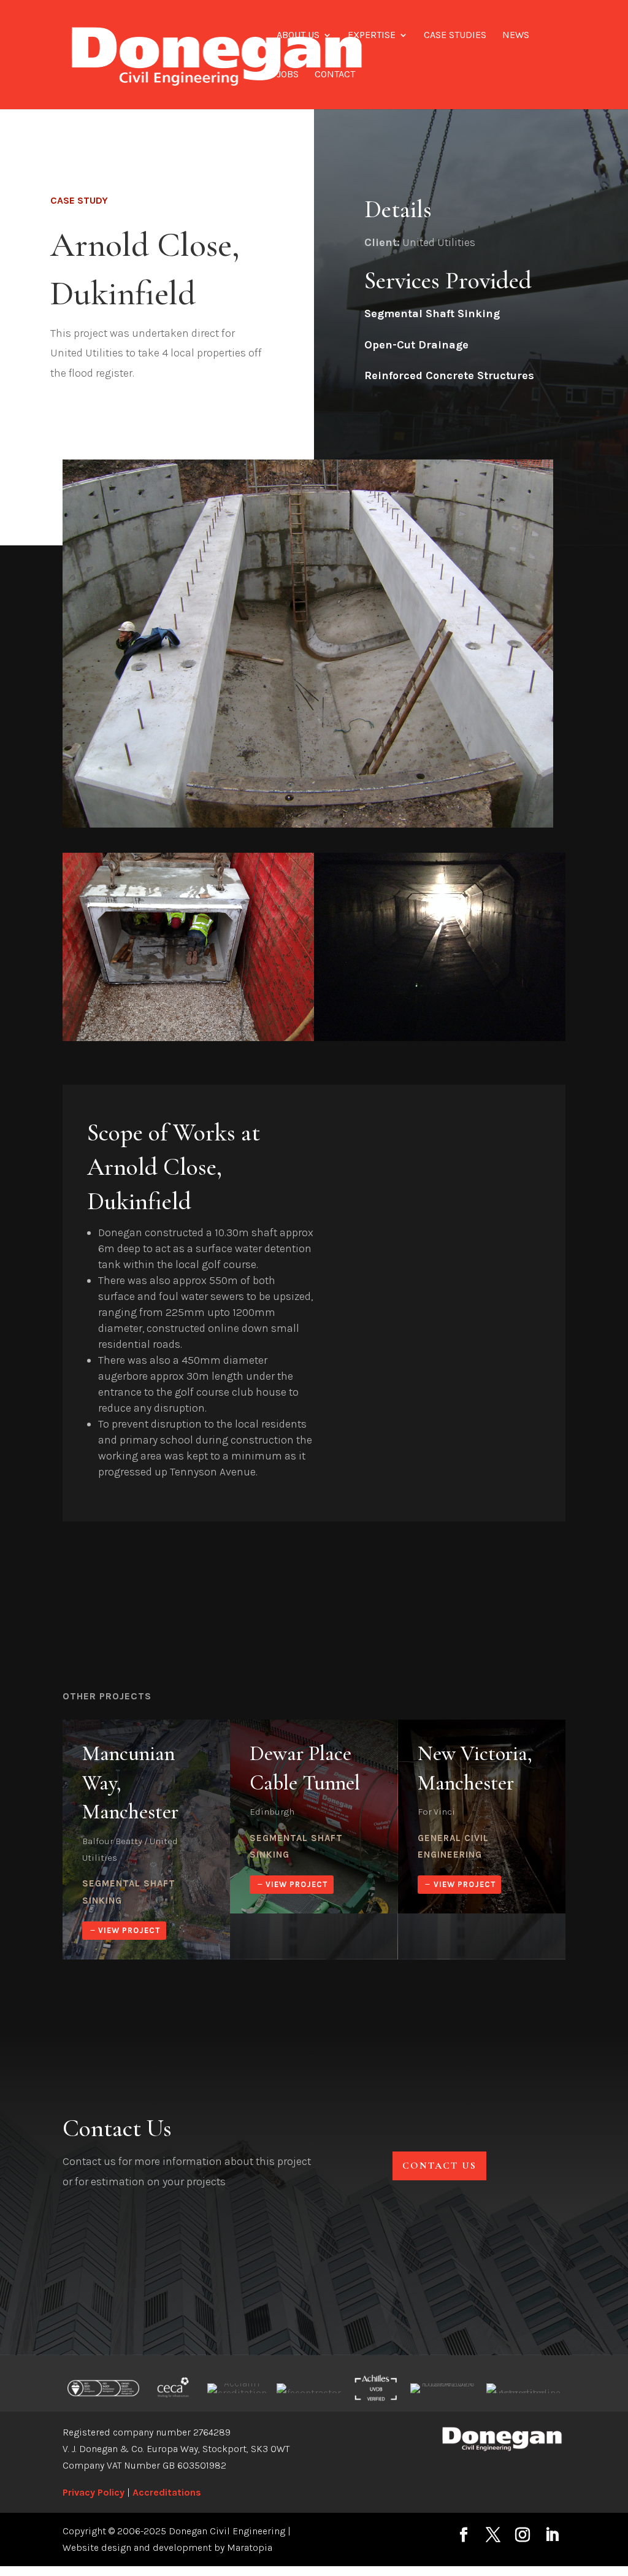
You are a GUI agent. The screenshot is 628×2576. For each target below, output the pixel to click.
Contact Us (439, 2166)
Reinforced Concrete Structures (449, 375)
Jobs (288, 75)
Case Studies (455, 36)
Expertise (372, 36)
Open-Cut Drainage (416, 345)
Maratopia (250, 2547)
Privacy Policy (94, 2492)
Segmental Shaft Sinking (432, 313)
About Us (298, 36)
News (516, 36)
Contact (335, 75)
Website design (97, 2547)
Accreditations (167, 2492)
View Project (129, 1930)
